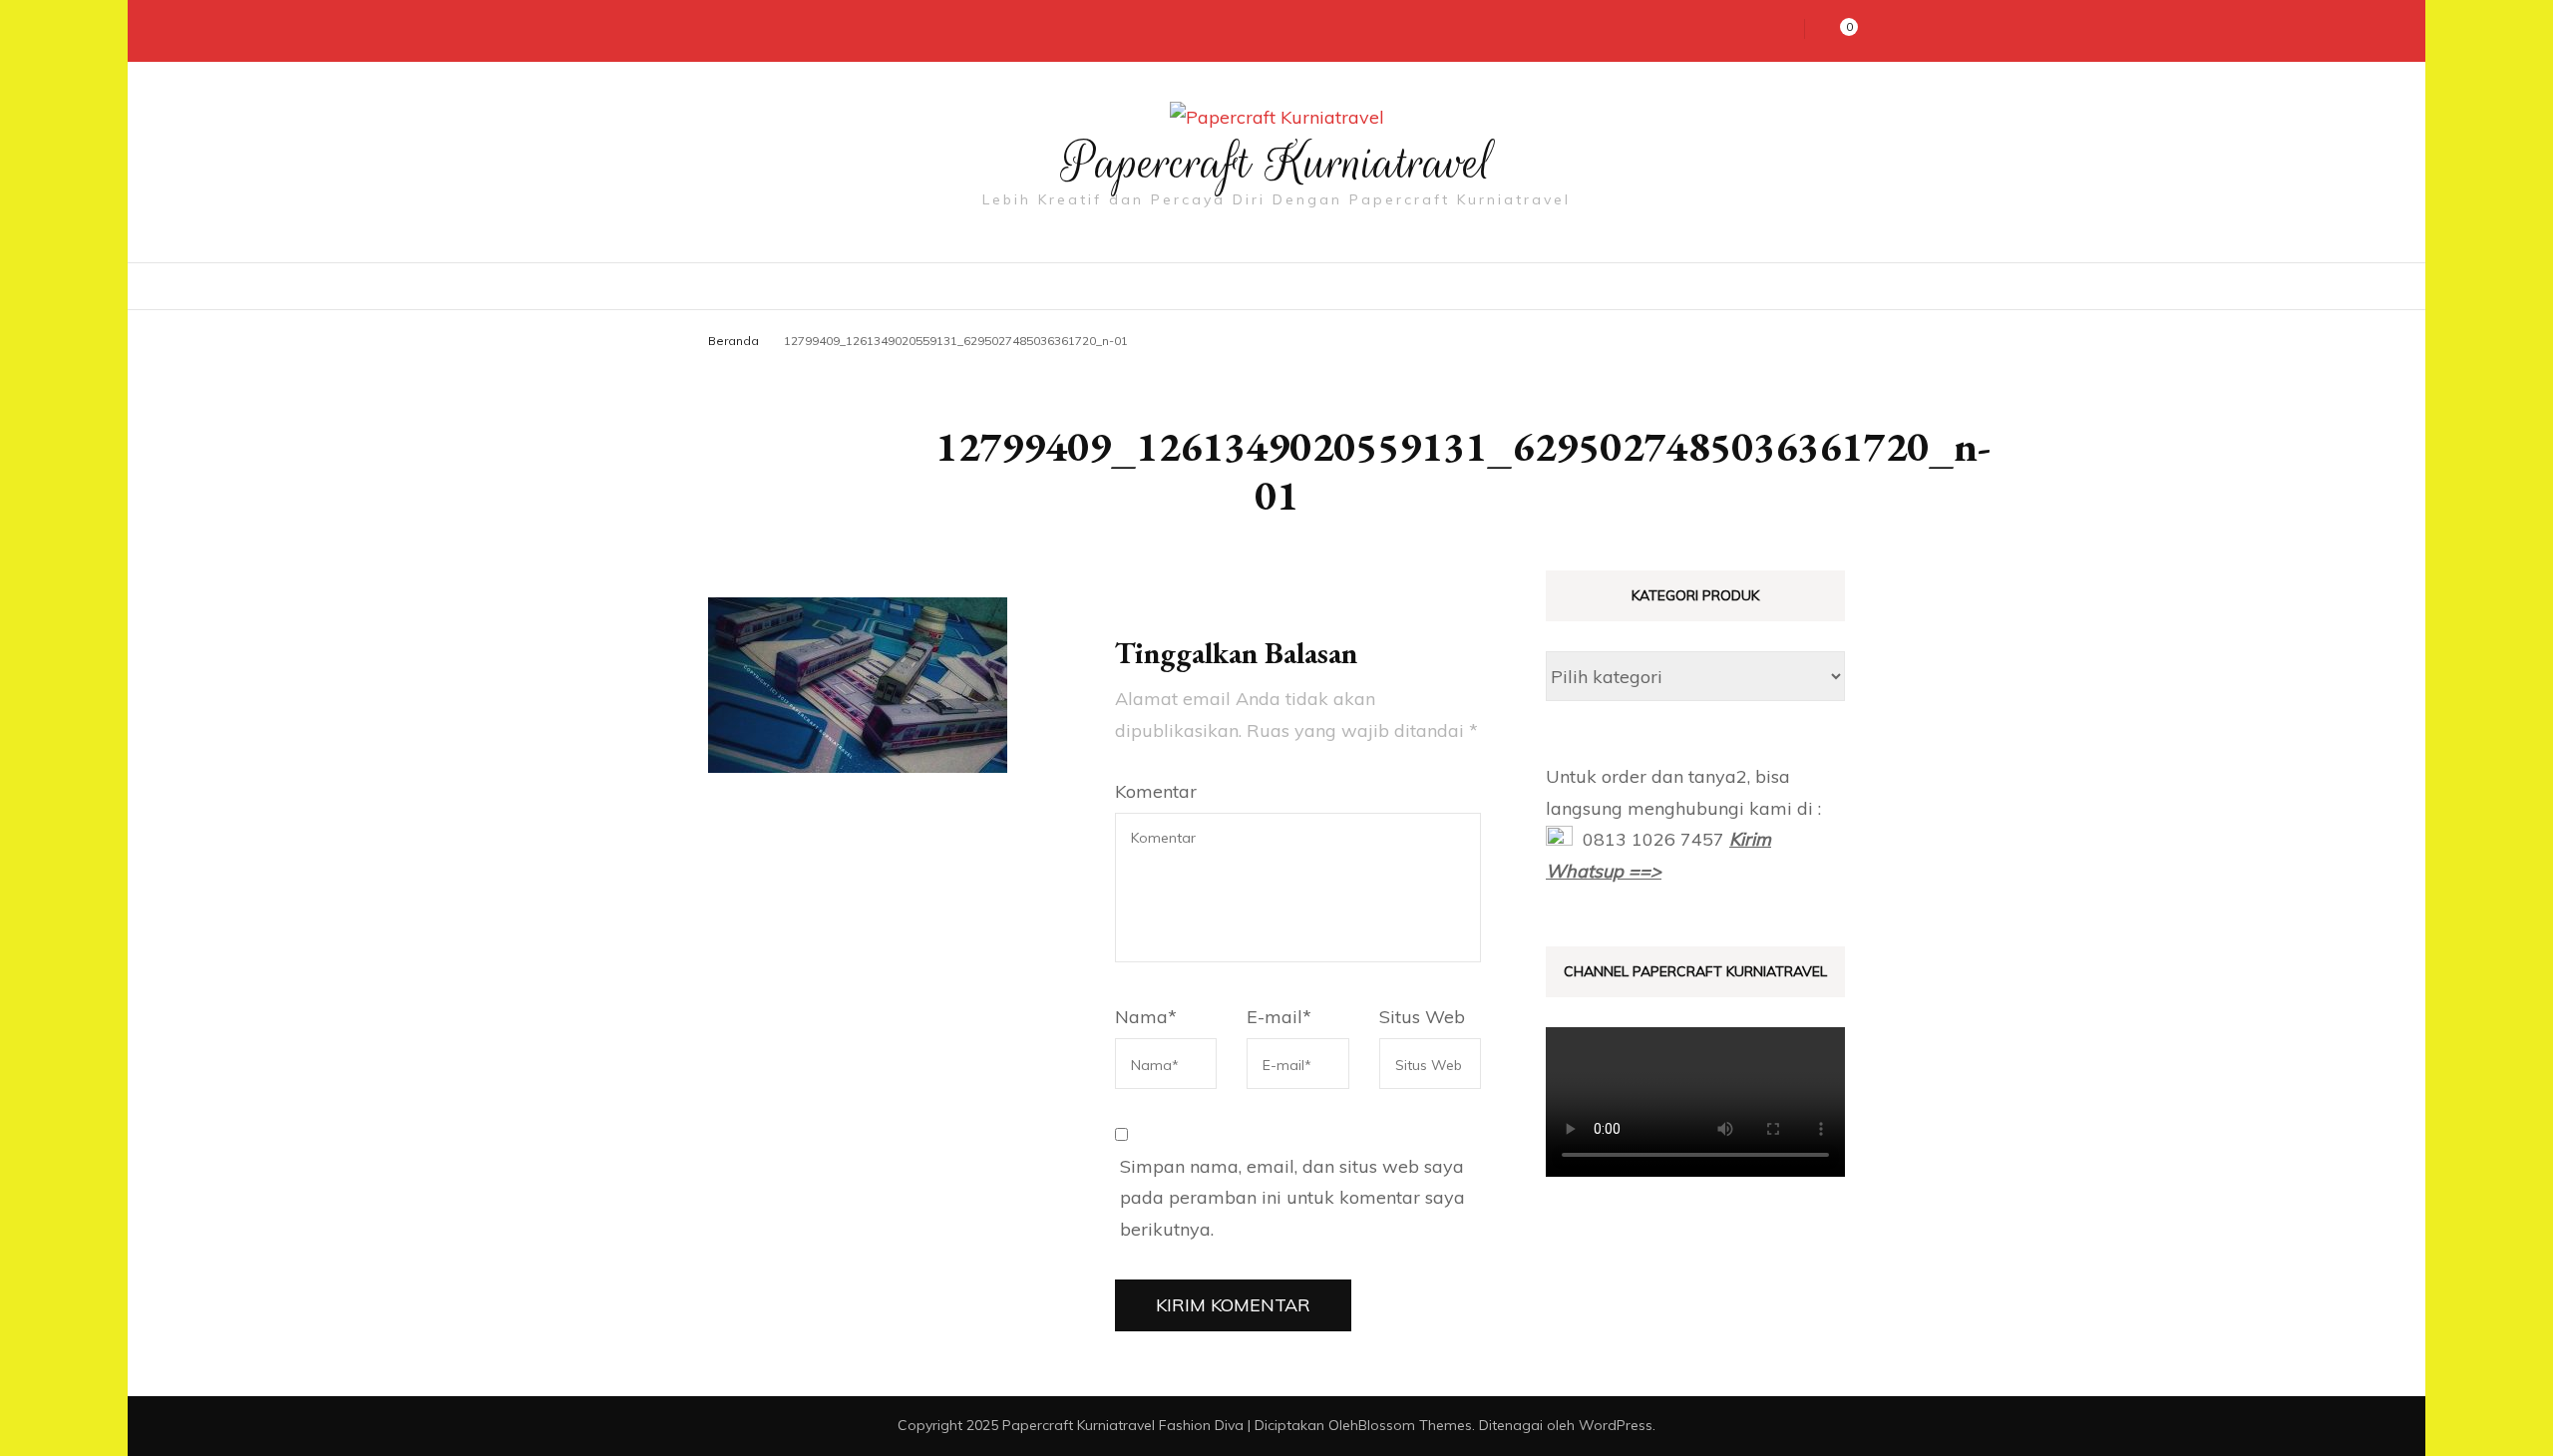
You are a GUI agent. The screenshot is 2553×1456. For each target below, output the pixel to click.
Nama (1146, 1017)
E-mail (1279, 1017)
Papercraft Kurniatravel (1277, 163)
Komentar (1156, 791)
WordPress (1616, 1425)
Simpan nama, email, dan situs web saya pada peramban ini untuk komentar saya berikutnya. (1292, 1198)
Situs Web (1422, 1017)
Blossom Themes (1415, 1425)
